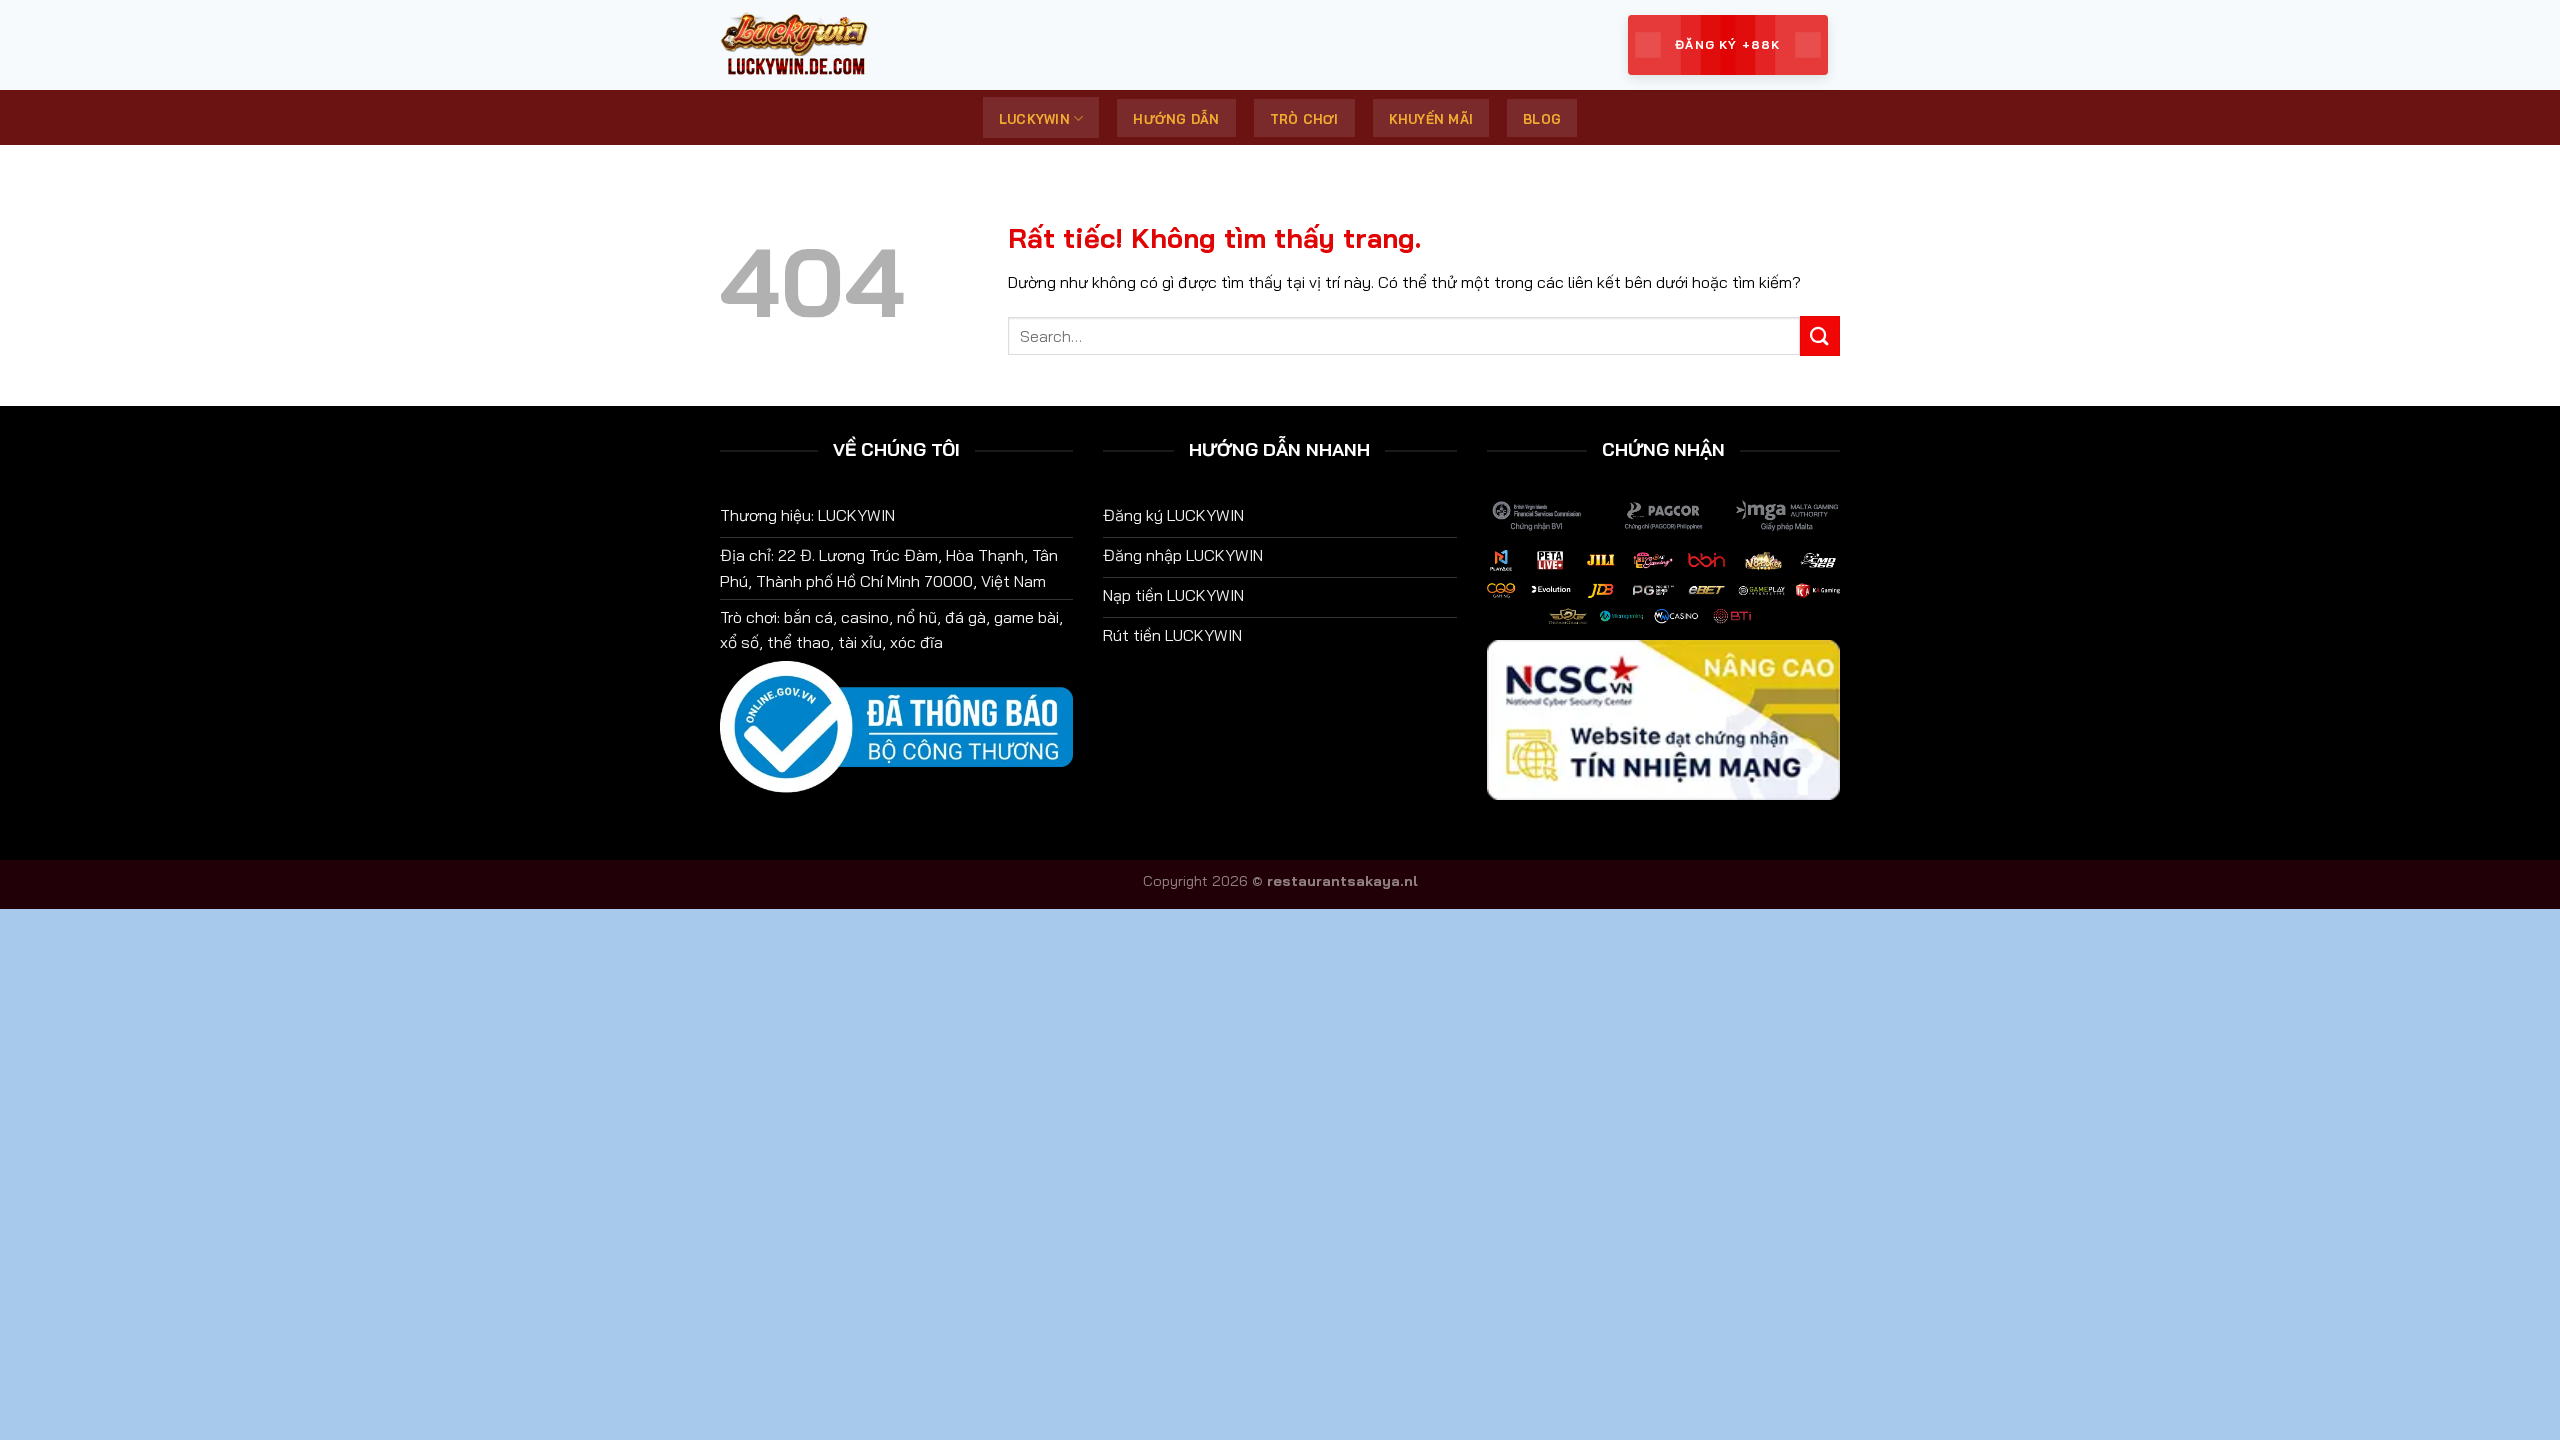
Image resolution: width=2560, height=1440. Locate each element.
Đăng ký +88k (1727, 44)
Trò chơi (1304, 119)
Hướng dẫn (1176, 119)
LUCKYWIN (1034, 119)
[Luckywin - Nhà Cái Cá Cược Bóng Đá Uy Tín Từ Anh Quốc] (820, 45)
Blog (1542, 119)
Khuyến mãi (1431, 119)
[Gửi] (1820, 335)
